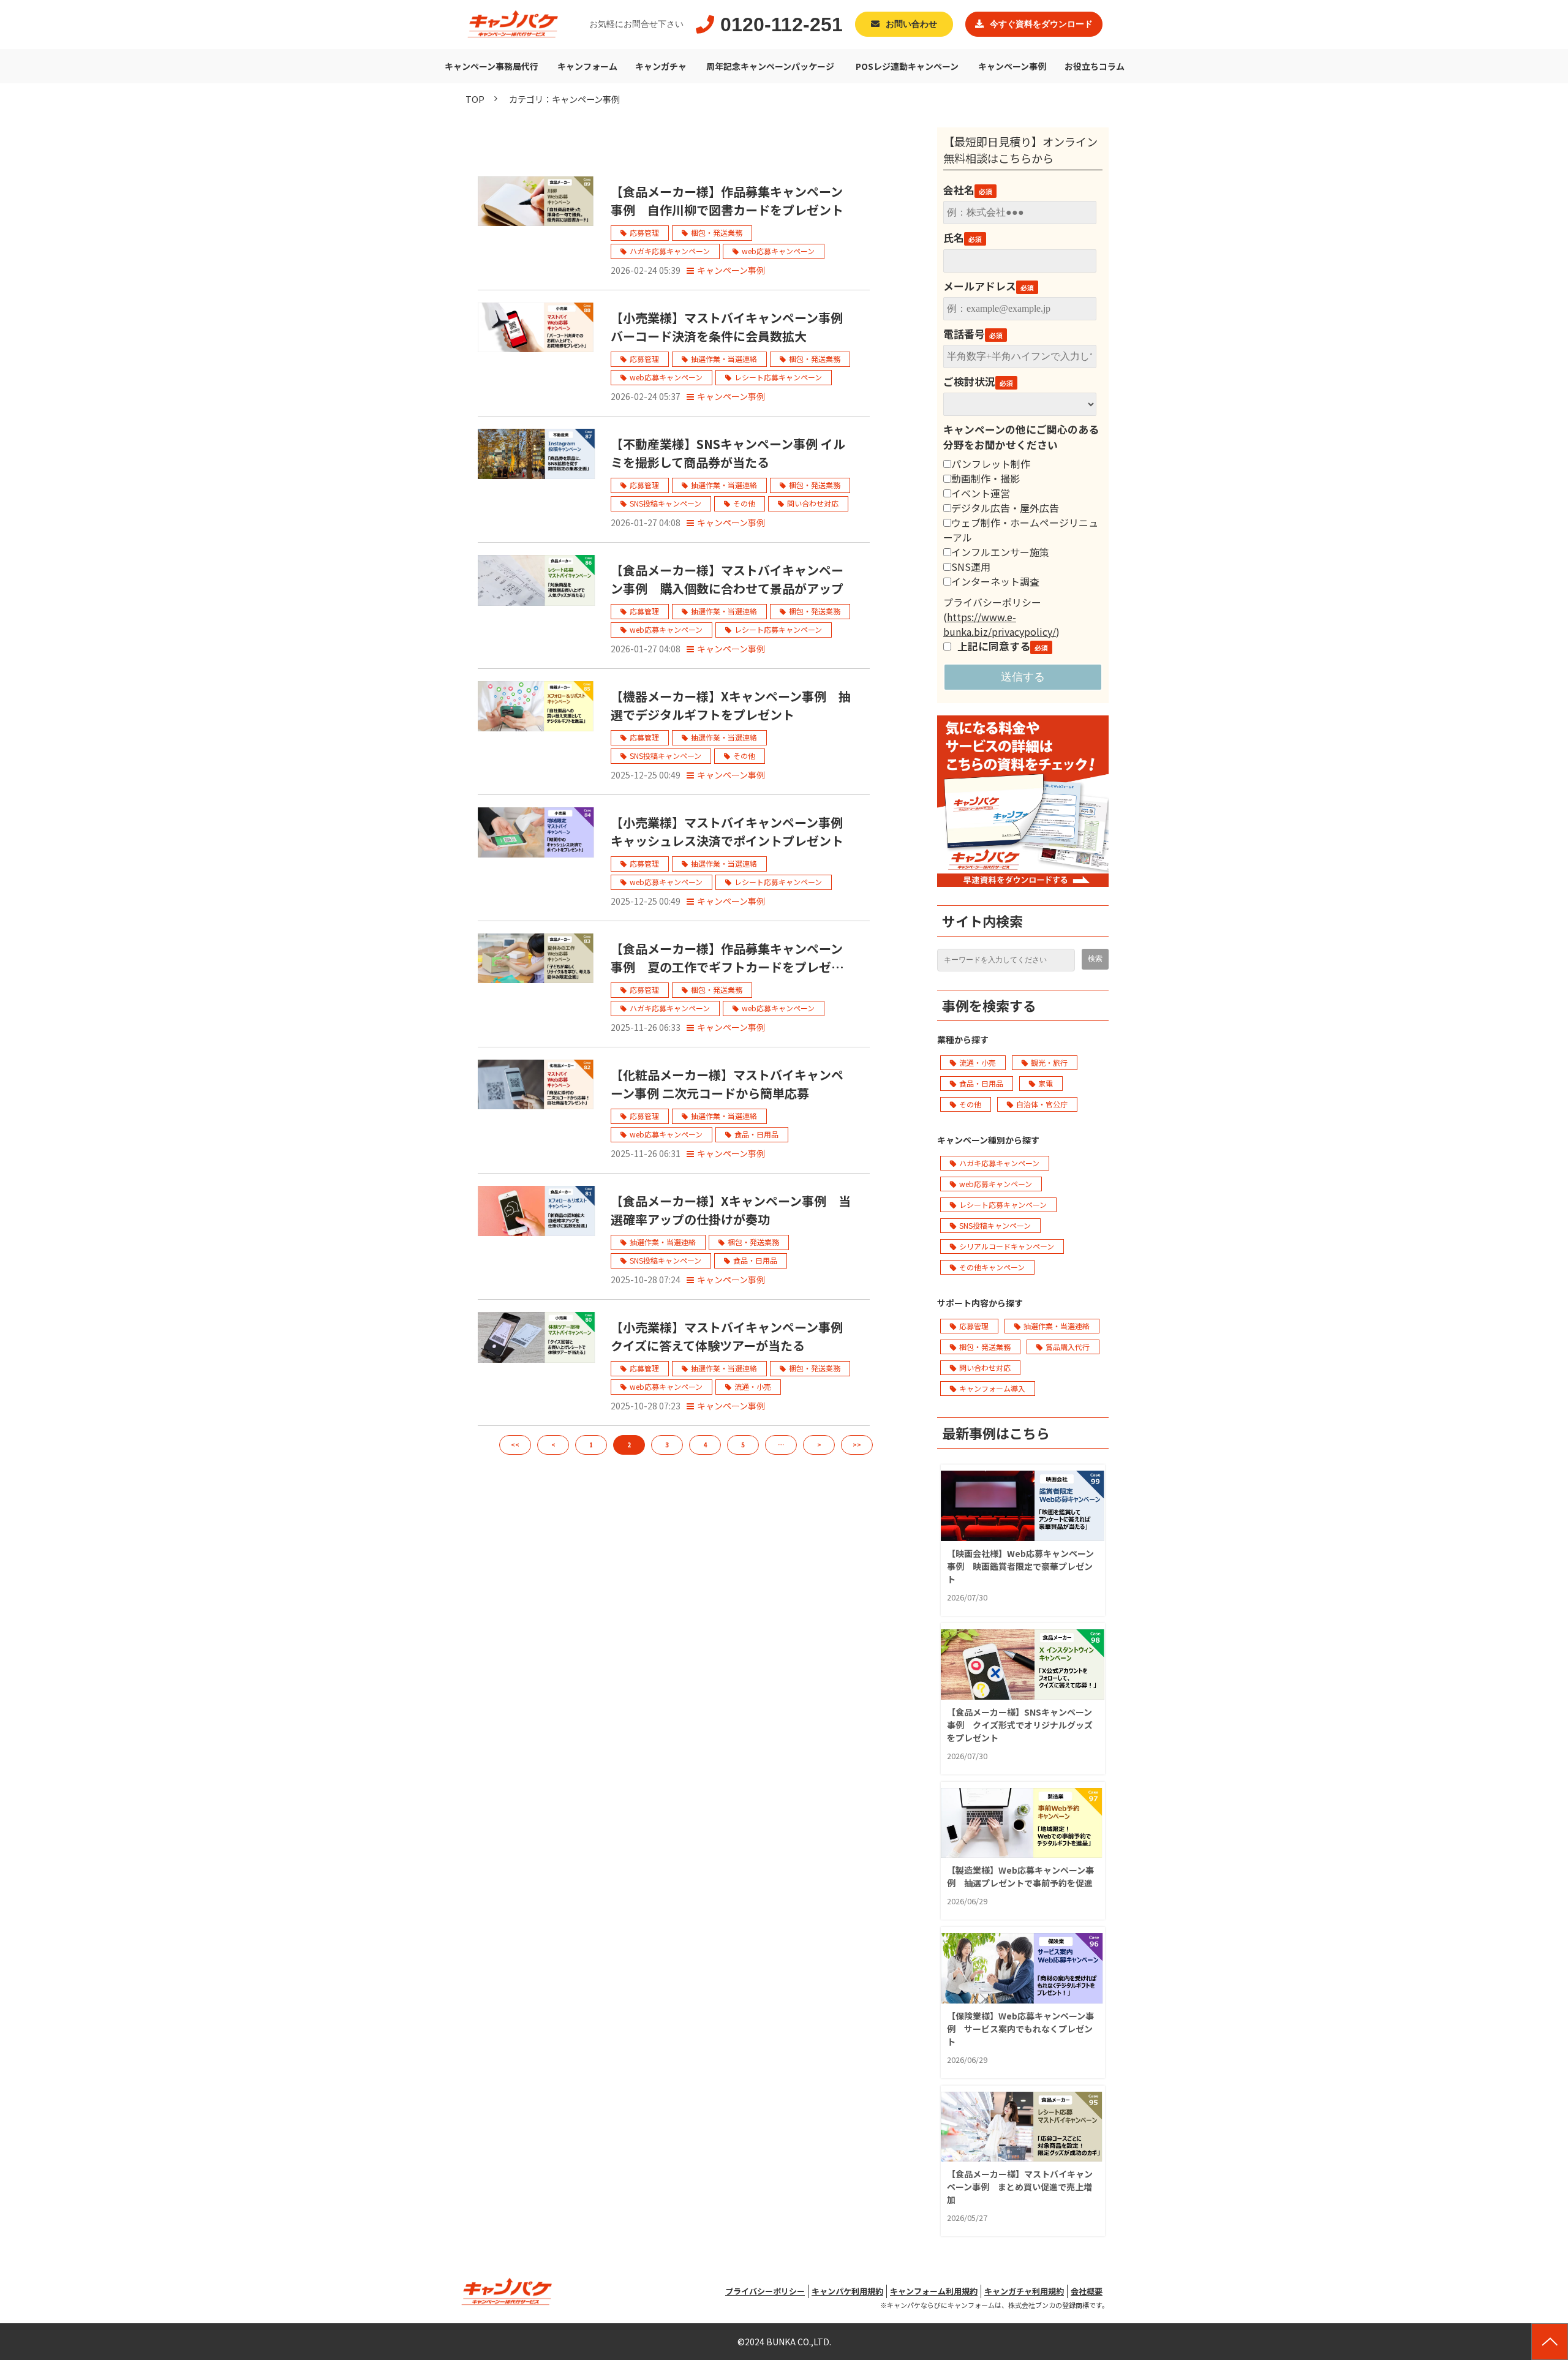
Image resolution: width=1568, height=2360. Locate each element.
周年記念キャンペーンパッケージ (770, 66)
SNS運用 (971, 567)
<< (515, 1445)
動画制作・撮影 (986, 478)
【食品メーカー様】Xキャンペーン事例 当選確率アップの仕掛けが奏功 (731, 1210)
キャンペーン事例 (1012, 66)
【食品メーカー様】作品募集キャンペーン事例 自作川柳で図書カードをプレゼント (727, 201)
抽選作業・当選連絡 (724, 359)
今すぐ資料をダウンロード (1041, 24)
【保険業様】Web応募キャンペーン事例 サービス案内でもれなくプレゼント (1020, 2029)
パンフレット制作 (991, 464)
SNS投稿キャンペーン (665, 503)
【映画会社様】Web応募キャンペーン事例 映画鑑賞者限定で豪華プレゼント (1020, 1566)
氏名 (954, 238)
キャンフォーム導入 (992, 1388)
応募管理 (644, 232)
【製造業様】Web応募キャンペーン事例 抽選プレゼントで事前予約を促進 (1020, 1876)
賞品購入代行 (1068, 1347)
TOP (475, 99)
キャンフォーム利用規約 (934, 2291)
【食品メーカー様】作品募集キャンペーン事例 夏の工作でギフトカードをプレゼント (727, 958)
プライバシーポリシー (765, 2291)
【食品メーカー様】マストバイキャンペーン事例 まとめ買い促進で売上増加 (1020, 2187)
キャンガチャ (661, 66)
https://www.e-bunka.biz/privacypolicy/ (1000, 624)
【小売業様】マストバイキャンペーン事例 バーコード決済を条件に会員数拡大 (733, 327)
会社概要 (1087, 2291)
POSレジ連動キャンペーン (907, 66)
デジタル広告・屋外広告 (1005, 508)
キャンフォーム (587, 66)
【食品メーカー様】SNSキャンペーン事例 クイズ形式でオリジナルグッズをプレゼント (1020, 1725)
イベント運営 (981, 493)
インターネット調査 (995, 581)
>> (857, 1445)
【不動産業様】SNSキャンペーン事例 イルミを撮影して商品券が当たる (728, 453)
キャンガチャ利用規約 (1024, 2291)
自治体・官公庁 (1042, 1104)
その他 (744, 503)
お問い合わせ (911, 24)
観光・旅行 (1049, 1062)
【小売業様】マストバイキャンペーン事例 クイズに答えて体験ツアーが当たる (733, 1336)
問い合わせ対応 (813, 503)
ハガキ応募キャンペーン (670, 251)
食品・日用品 (756, 1134)
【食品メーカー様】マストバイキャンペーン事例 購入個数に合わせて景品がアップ (727, 579)
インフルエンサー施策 (1000, 552)
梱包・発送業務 (717, 232)
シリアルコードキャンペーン (1007, 1246)
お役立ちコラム (1095, 66)
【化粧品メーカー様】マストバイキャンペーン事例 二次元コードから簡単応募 (727, 1084)
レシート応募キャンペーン (778, 377)
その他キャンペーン (992, 1267)
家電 (1046, 1083)
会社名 (959, 190)
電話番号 (964, 334)
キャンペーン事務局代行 (492, 66)
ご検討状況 (969, 382)
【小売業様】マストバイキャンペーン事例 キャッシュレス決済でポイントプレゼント (733, 831)
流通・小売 (753, 1386)
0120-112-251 (782, 25)
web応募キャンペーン (778, 251)
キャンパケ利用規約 (847, 2291)
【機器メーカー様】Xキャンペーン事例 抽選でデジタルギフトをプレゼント (731, 705)
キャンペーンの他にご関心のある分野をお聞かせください (1021, 437)
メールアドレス (980, 286)
